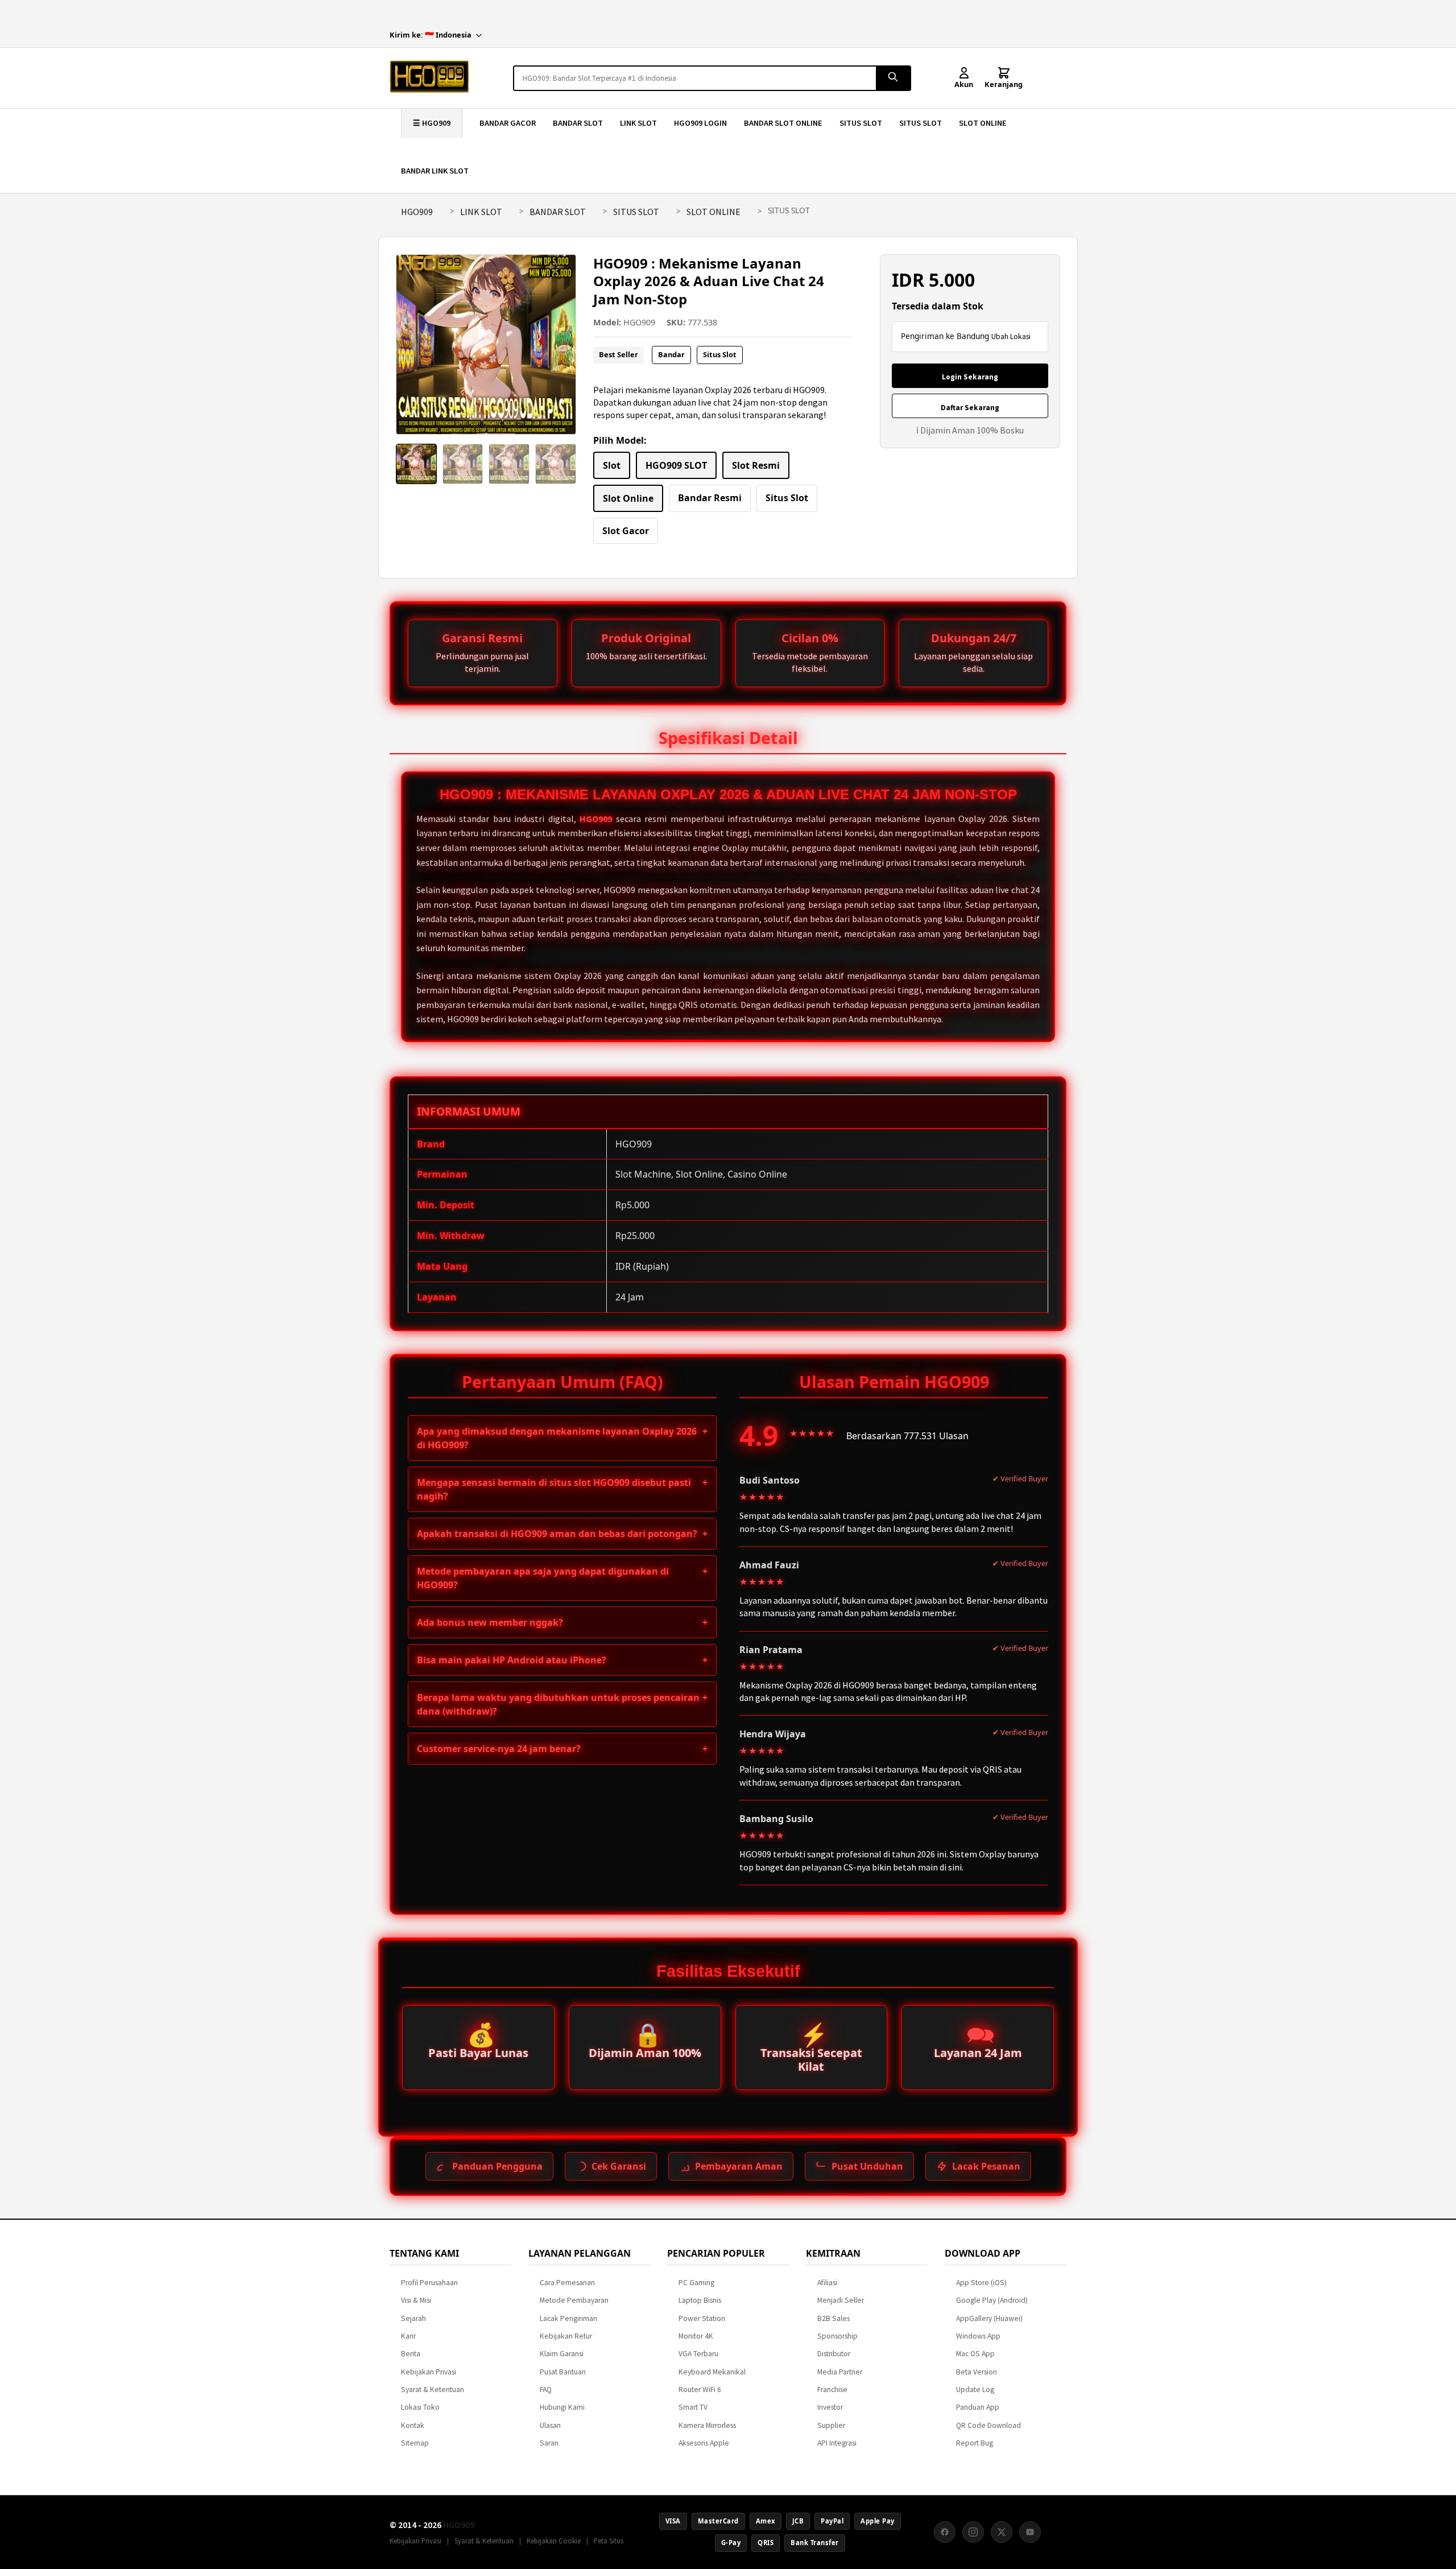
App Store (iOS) (981, 2283)
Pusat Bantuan (563, 2372)
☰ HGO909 (432, 123)
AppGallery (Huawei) (989, 2318)
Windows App (978, 2336)
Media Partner (840, 2372)
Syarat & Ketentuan (433, 2390)
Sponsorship (837, 2336)
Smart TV (693, 2407)
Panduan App (978, 2407)
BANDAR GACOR (508, 123)
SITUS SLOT (861, 123)
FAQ (546, 2390)
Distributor (834, 2354)
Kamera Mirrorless (707, 2425)
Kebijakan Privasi (429, 2372)
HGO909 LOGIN (700, 123)
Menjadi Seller (841, 2300)
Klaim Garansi (562, 2354)
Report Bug (975, 2443)
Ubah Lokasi (1011, 336)
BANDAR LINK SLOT (435, 171)
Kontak (413, 2425)
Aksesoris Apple (704, 2443)
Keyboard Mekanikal (712, 2372)
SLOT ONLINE (983, 123)
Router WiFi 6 (700, 2390)
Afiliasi (827, 2283)
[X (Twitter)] (1002, 2532)
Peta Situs (609, 2541)
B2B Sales (834, 2318)
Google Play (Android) (992, 2300)
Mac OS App (975, 2354)
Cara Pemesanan (567, 2283)
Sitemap (415, 2443)
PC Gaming (696, 2283)
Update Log (975, 2390)
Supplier (831, 2425)
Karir (408, 2336)
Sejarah (413, 2318)
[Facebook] (945, 2532)
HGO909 (417, 212)
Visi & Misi (416, 2300)
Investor (830, 2407)
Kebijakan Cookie (554, 2541)
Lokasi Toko (420, 2407)
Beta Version (977, 2372)
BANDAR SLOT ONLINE (783, 123)
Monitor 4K (696, 2336)
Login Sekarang (970, 377)
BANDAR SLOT (578, 123)
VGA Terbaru (698, 2354)
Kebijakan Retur (566, 2336)
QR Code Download (988, 2425)
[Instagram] (973, 2532)
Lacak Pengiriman (568, 2318)
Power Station (702, 2318)
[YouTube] (1030, 2532)
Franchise (832, 2390)
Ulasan (550, 2425)
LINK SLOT (638, 123)
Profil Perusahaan (429, 2283)
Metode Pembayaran (574, 2300)
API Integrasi (837, 2443)
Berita (411, 2354)
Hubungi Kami (562, 2407)
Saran (549, 2443)
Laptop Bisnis (700, 2300)
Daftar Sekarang (970, 408)
